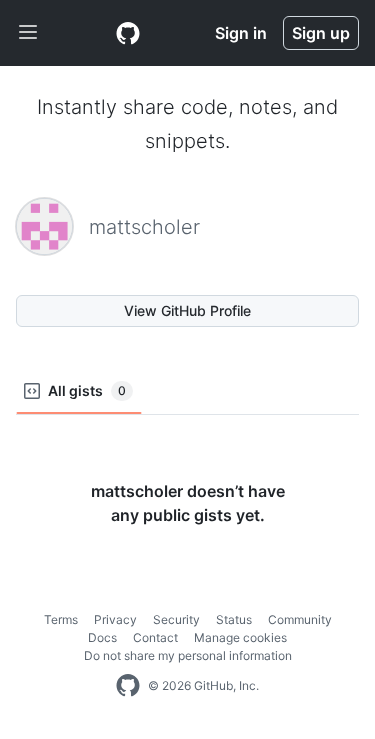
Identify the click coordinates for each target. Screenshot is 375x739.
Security (176, 619)
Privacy (115, 619)
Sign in (241, 33)
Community (300, 619)
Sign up (321, 33)
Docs (102, 637)
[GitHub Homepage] (128, 686)
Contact (155, 637)
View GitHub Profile (187, 310)
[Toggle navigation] (28, 33)
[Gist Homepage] (128, 33)
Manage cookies (240, 637)
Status (234, 619)
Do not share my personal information (188, 655)
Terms (61, 619)
